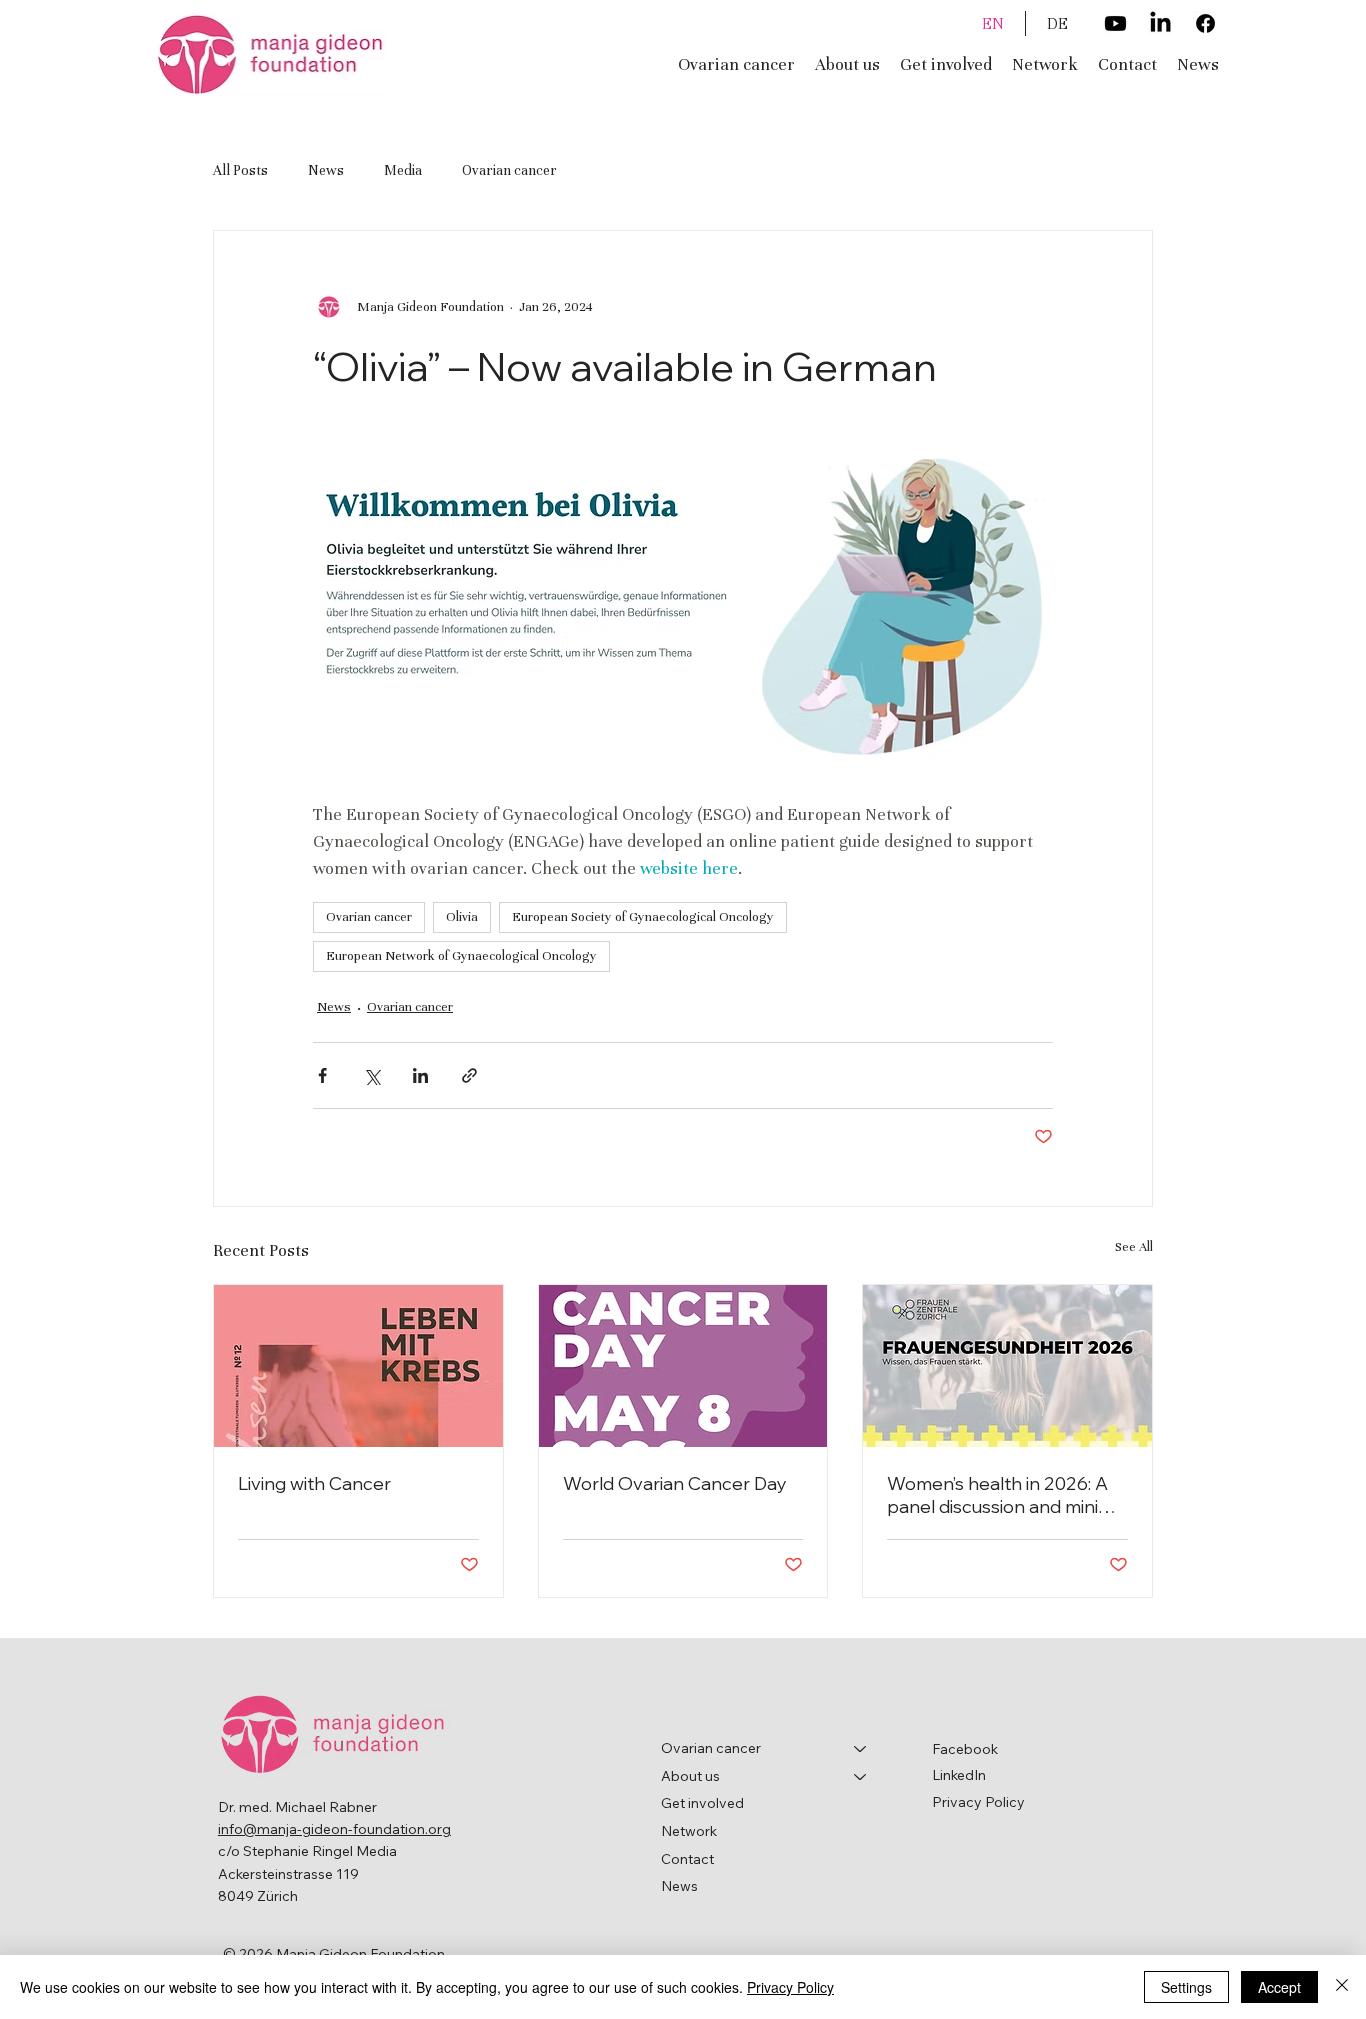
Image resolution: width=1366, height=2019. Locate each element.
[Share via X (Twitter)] (371, 1075)
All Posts (240, 170)
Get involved (702, 1803)
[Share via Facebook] (322, 1075)
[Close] (1342, 1987)
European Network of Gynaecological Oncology (461, 956)
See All (1134, 1247)
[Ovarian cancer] (861, 1749)
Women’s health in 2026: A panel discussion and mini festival (997, 1495)
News (326, 170)
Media (403, 170)
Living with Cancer (314, 1483)
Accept (1279, 1987)
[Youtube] (1115, 23)
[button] (847, 64)
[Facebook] (1205, 23)
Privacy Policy (978, 1802)
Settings (1186, 1987)
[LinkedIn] (1160, 23)
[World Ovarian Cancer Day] (683, 1366)
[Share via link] (469, 1075)
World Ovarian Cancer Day (675, 1483)
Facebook (965, 1749)
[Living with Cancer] (358, 1366)
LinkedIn (959, 1775)
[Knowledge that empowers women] (1007, 1366)
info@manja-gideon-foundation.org (334, 1829)
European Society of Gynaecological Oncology (643, 917)
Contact (687, 1859)
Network (689, 1831)
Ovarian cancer (509, 170)
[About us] (861, 1777)
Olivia (462, 917)
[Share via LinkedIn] (420, 1075)
